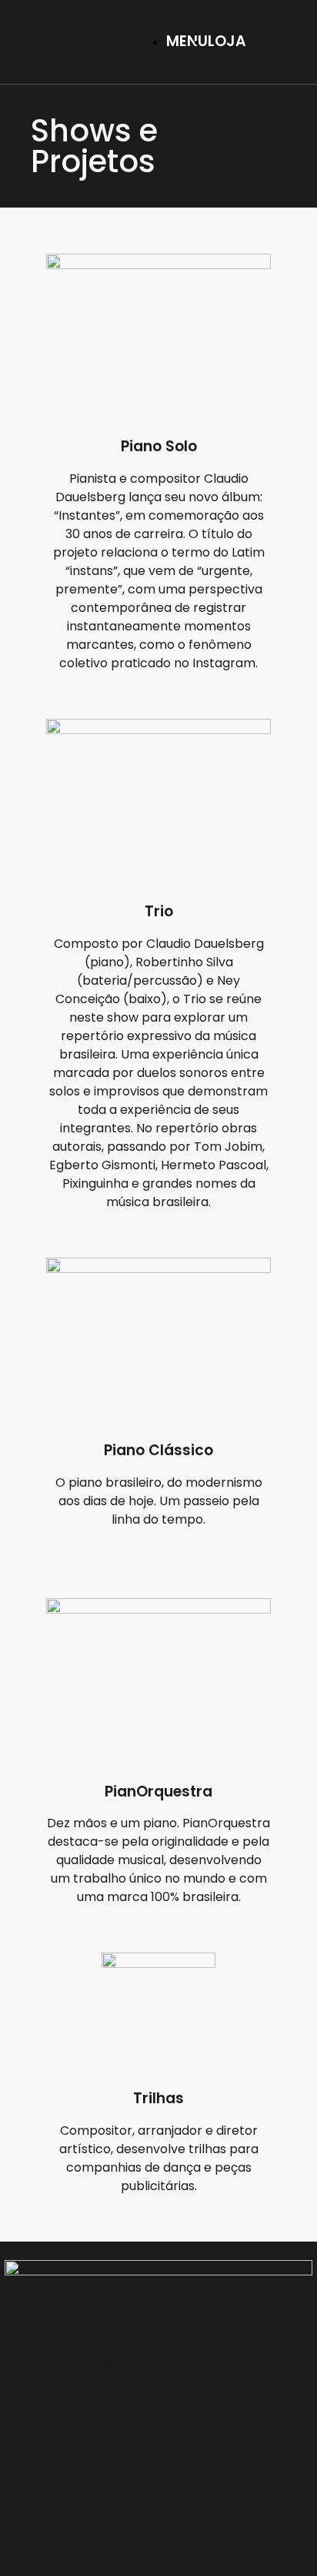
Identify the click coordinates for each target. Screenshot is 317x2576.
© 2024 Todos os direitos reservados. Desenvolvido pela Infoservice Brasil (119, 2539)
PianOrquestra (158, 1792)
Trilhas (158, 2098)
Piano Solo (159, 446)
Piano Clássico (158, 1450)
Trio (159, 911)
